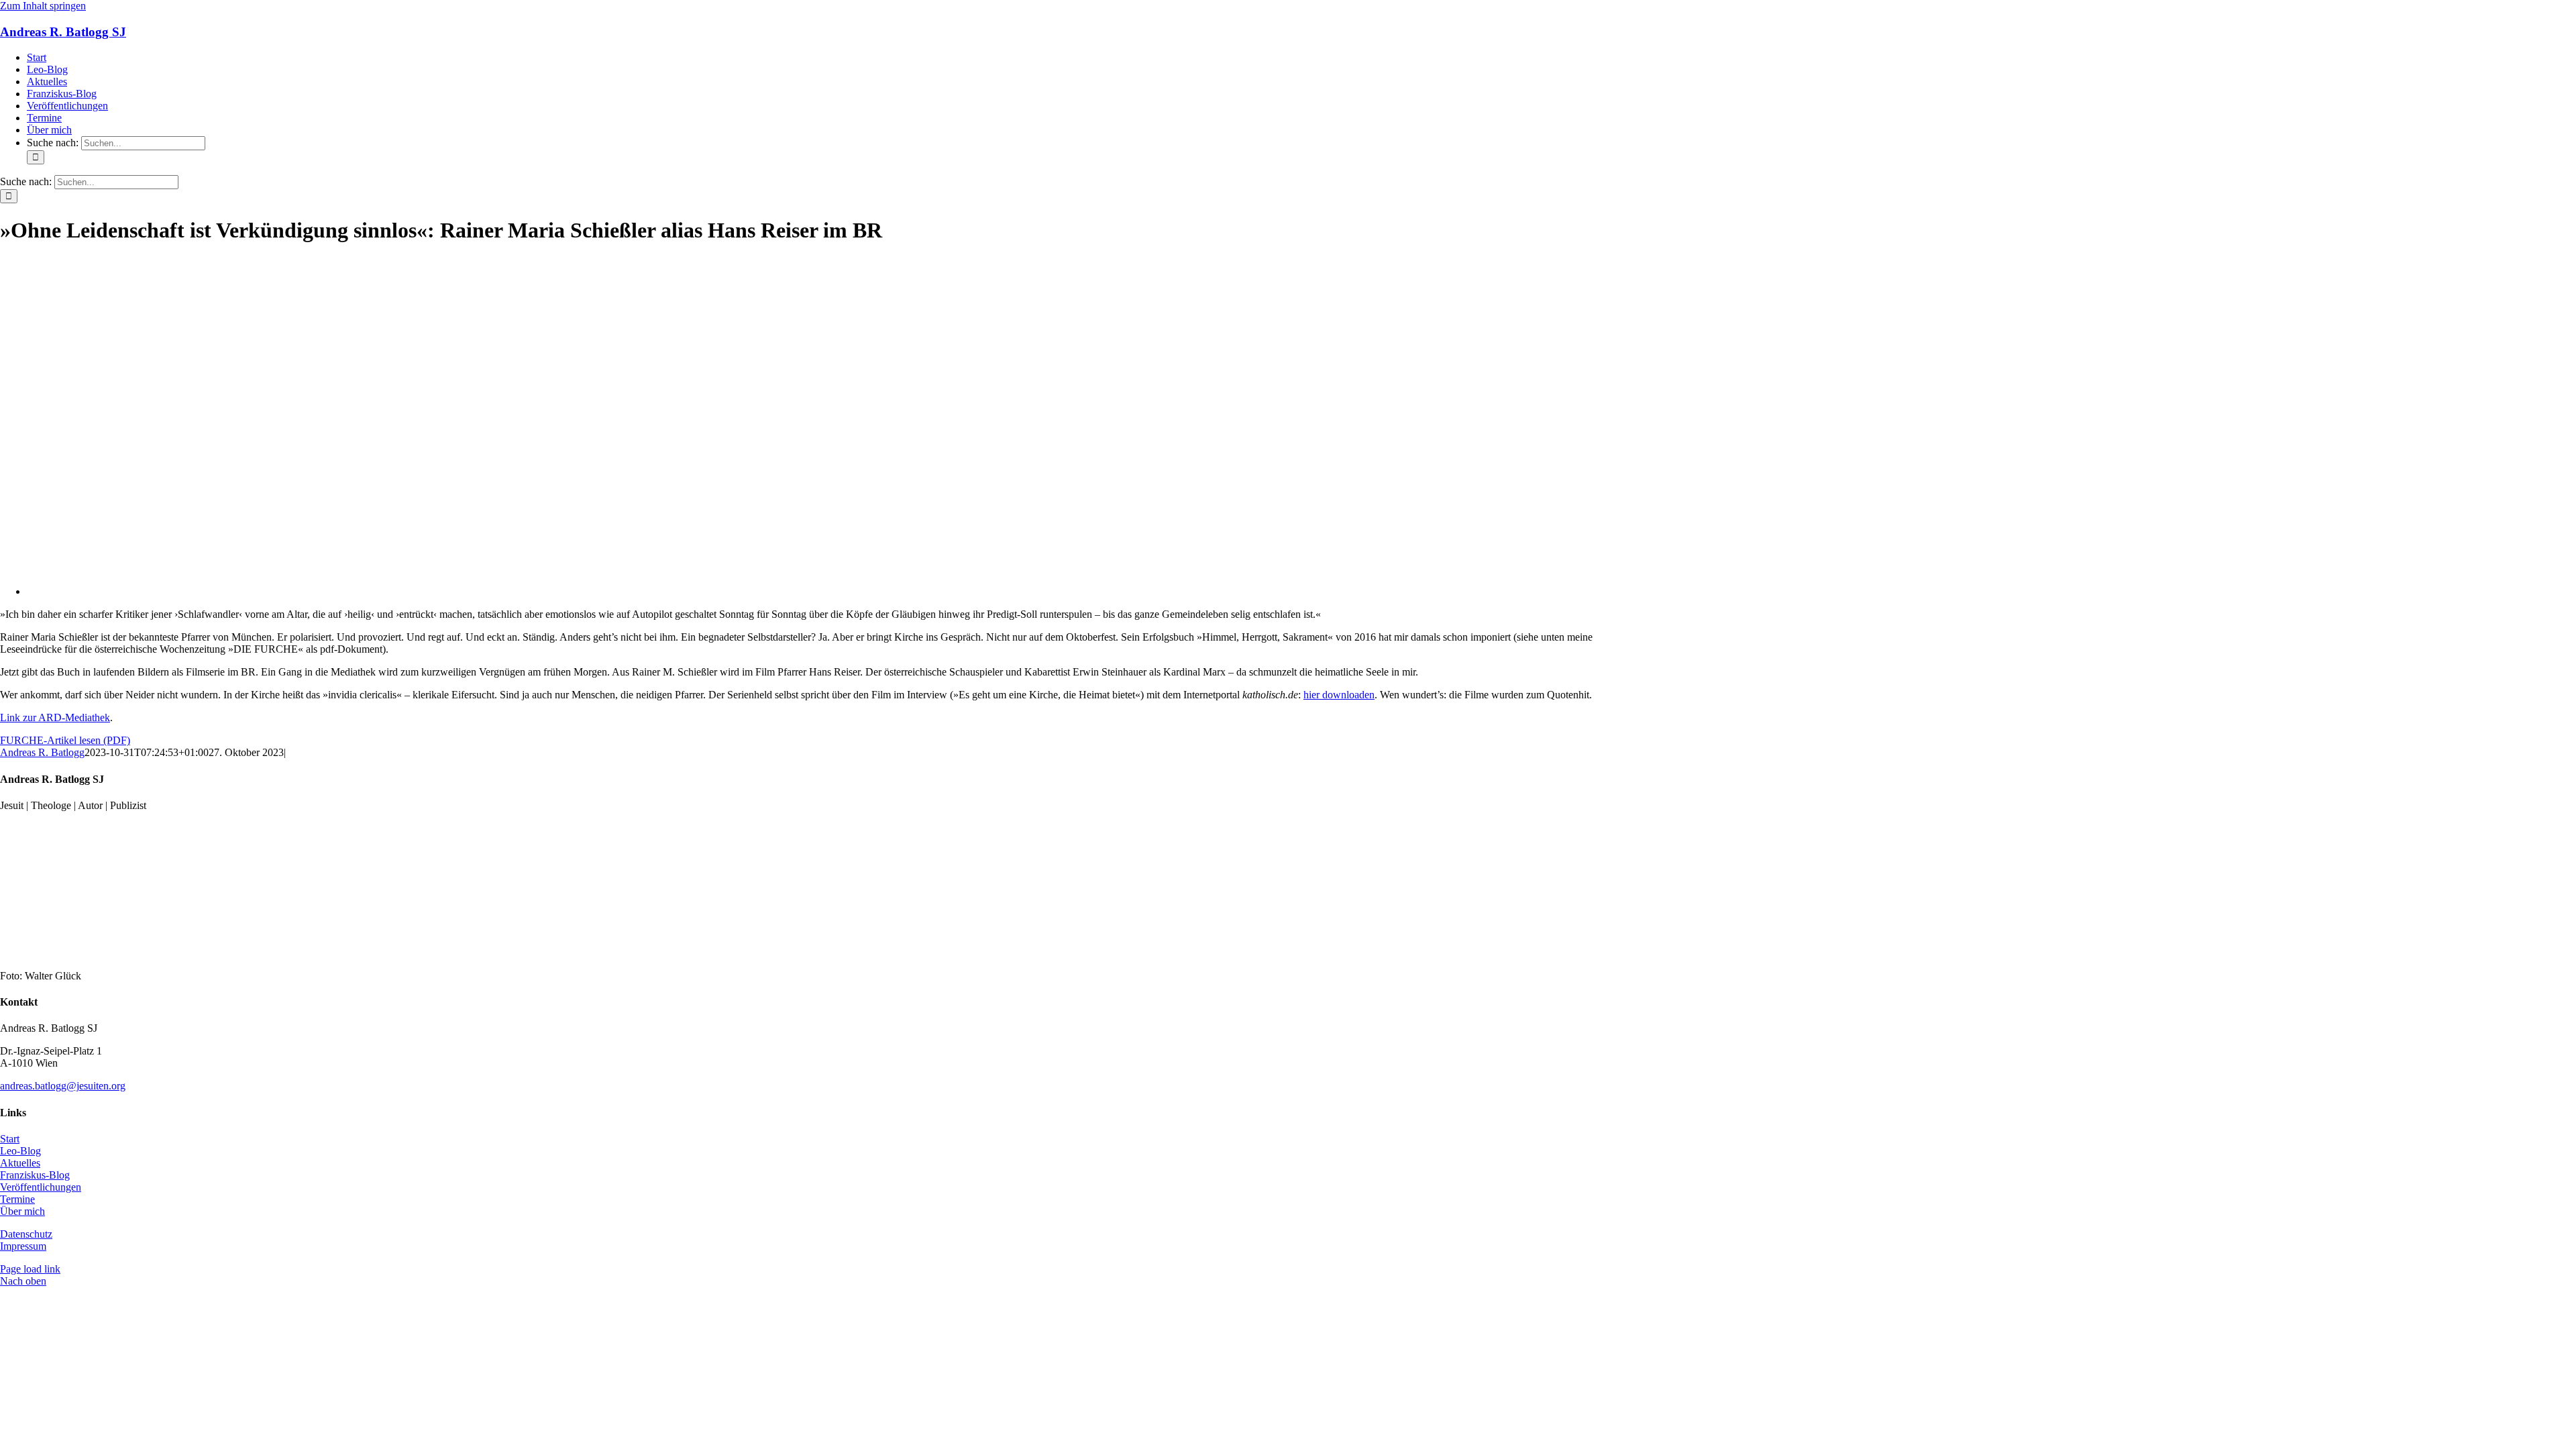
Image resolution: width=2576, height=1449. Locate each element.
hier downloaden (1339, 695)
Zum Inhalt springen (43, 6)
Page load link (30, 1269)
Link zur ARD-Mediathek (55, 717)
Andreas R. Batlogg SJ (63, 32)
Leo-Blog (20, 1151)
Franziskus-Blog (35, 1175)
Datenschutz (26, 1234)
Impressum (23, 1246)
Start (10, 1139)
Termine (17, 1199)
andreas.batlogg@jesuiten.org (63, 1086)
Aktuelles (20, 1163)
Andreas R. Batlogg (42, 752)
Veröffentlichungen (41, 1187)
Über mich (22, 1211)
